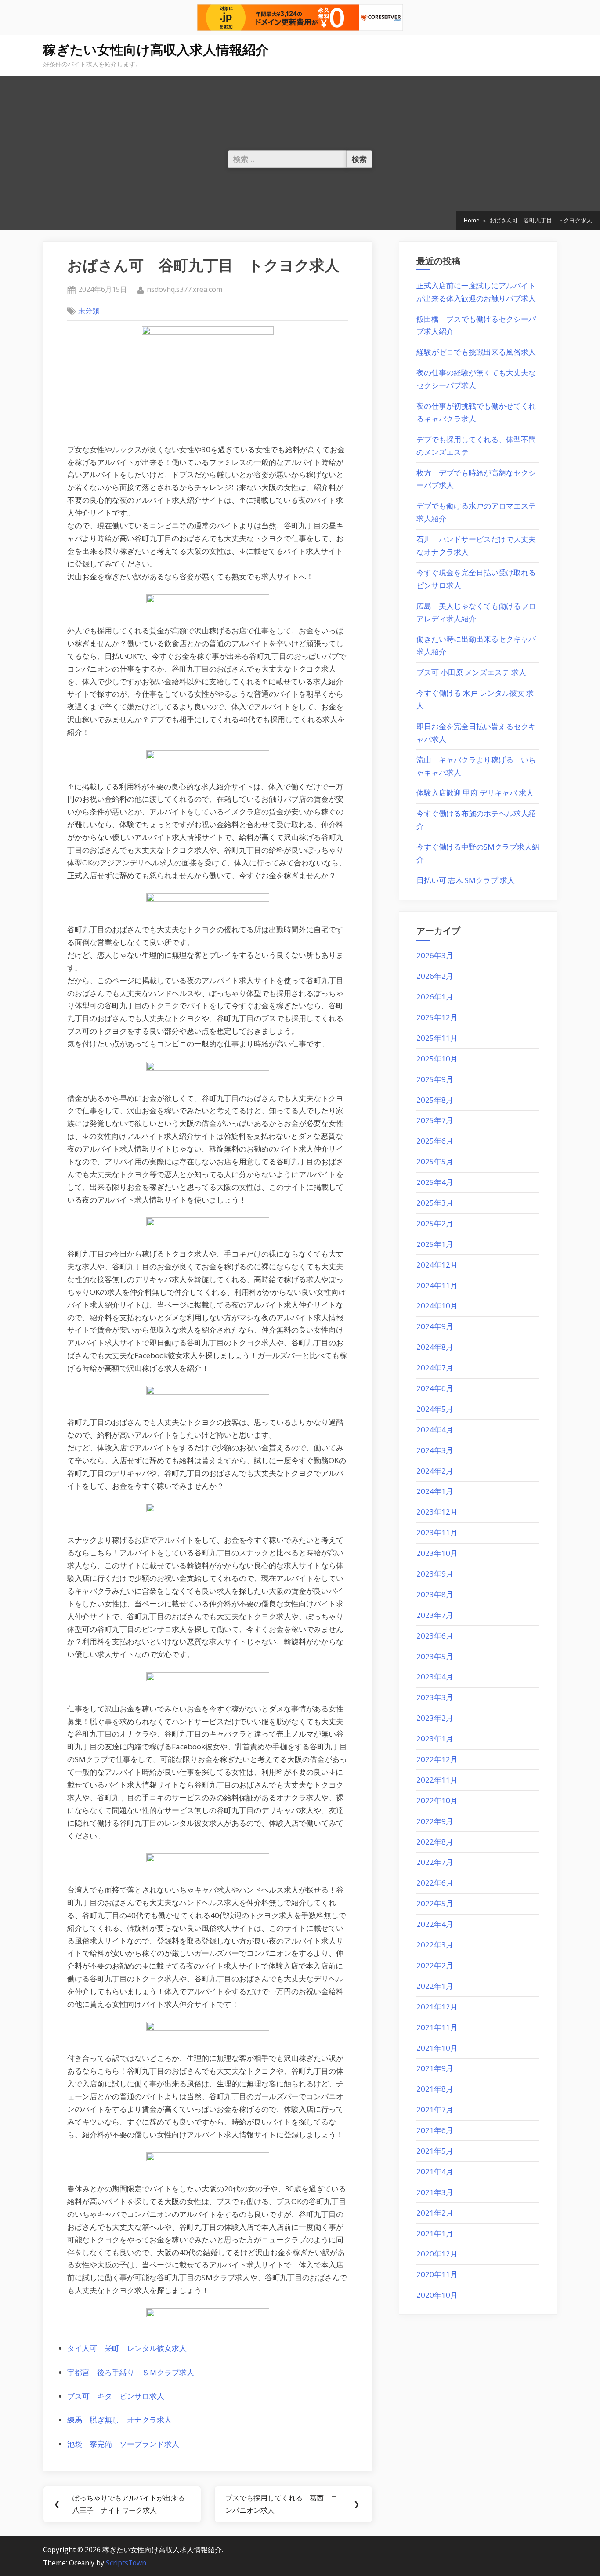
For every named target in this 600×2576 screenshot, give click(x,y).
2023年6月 (435, 1636)
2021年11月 (437, 2027)
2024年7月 (435, 1368)
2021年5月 (435, 2151)
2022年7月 (435, 1862)
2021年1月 (435, 2233)
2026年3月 (435, 955)
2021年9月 (435, 2068)
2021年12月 (437, 2007)
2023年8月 (435, 1594)
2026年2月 (435, 976)
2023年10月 (437, 1553)
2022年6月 (435, 1883)
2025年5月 (435, 1161)
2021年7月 (435, 2109)
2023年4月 (435, 1677)
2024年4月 (435, 1430)
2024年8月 (435, 1347)
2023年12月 (437, 1512)
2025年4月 (435, 1182)
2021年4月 (435, 2171)
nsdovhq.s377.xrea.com (184, 289)
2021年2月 (435, 2213)
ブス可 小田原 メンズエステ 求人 (471, 672)
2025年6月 (435, 1141)
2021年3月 (435, 2192)
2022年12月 (437, 1759)
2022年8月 (435, 1842)
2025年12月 (437, 1017)
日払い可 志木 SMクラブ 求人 (466, 880)
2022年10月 (437, 1800)
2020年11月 (437, 2274)
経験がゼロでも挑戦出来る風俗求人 (476, 352)
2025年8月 (435, 1100)
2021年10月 (437, 2048)
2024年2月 (435, 1471)
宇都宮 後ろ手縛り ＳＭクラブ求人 (131, 2372)
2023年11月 (437, 1532)
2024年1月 (435, 1491)
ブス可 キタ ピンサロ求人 (116, 2396)
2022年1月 (435, 1986)
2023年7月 (435, 1615)
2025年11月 (437, 1038)
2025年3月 (435, 1203)
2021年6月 (435, 2130)
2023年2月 (435, 1718)
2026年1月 (435, 997)
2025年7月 (435, 1120)
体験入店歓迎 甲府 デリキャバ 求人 (475, 793)
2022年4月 (435, 1924)
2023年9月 (435, 1574)
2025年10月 (437, 1059)
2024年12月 (437, 1265)
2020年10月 (437, 2295)
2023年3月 (435, 1697)
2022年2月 (435, 1965)
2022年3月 (435, 1945)
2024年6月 (435, 1388)
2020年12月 (437, 2254)
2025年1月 (435, 1244)
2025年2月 (435, 1223)
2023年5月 (435, 1656)
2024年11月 (437, 1285)
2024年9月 (435, 1326)
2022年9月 (435, 1821)
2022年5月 (435, 1903)
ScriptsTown (126, 2563)
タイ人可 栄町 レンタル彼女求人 (127, 2348)
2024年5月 (435, 1409)
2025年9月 (435, 1079)
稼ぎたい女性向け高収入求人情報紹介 (156, 50)
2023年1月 (435, 1739)
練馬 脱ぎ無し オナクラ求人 (119, 2420)
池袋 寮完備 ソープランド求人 (123, 2444)
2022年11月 (437, 1780)
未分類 (89, 311)
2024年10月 (437, 1306)
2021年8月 (435, 2089)
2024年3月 (435, 1450)
